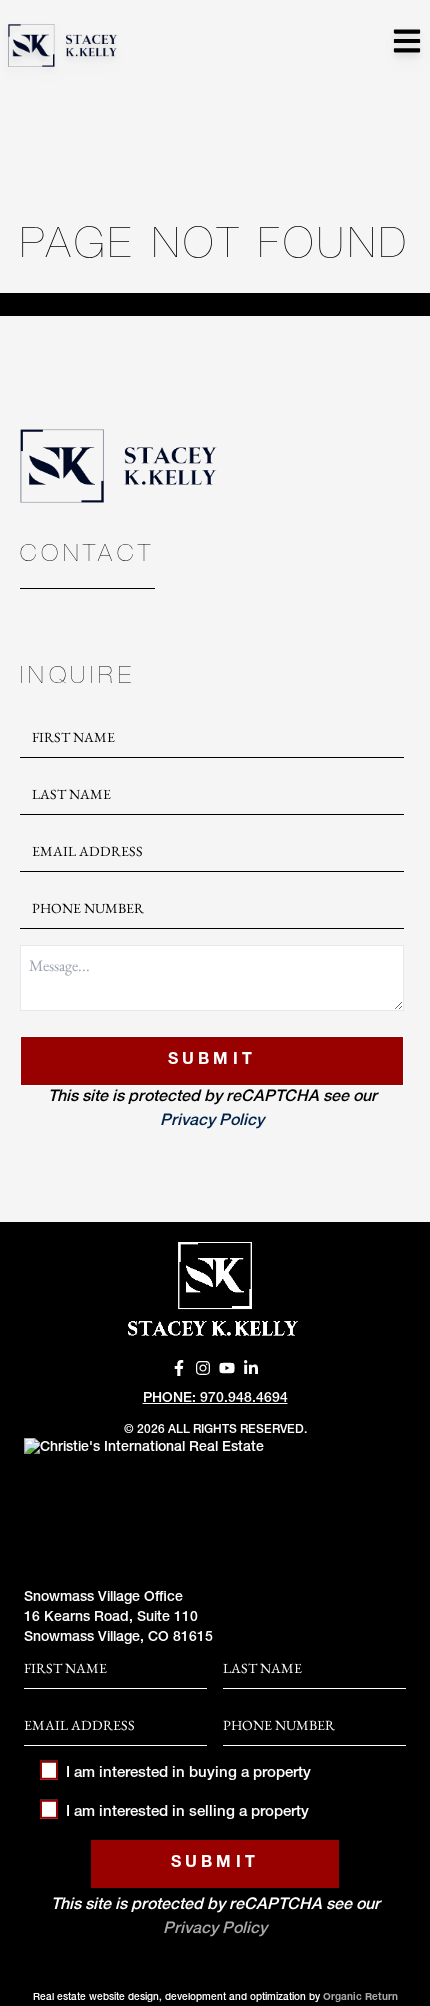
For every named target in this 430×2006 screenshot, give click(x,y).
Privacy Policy (212, 1122)
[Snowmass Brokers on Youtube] (227, 1368)
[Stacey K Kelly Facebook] (179, 1368)
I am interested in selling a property (187, 1812)
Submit (212, 1061)
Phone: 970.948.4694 (215, 1399)
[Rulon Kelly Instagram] (203, 1368)
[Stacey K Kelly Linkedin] (251, 1368)
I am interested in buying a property (188, 1773)
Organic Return (360, 1998)
